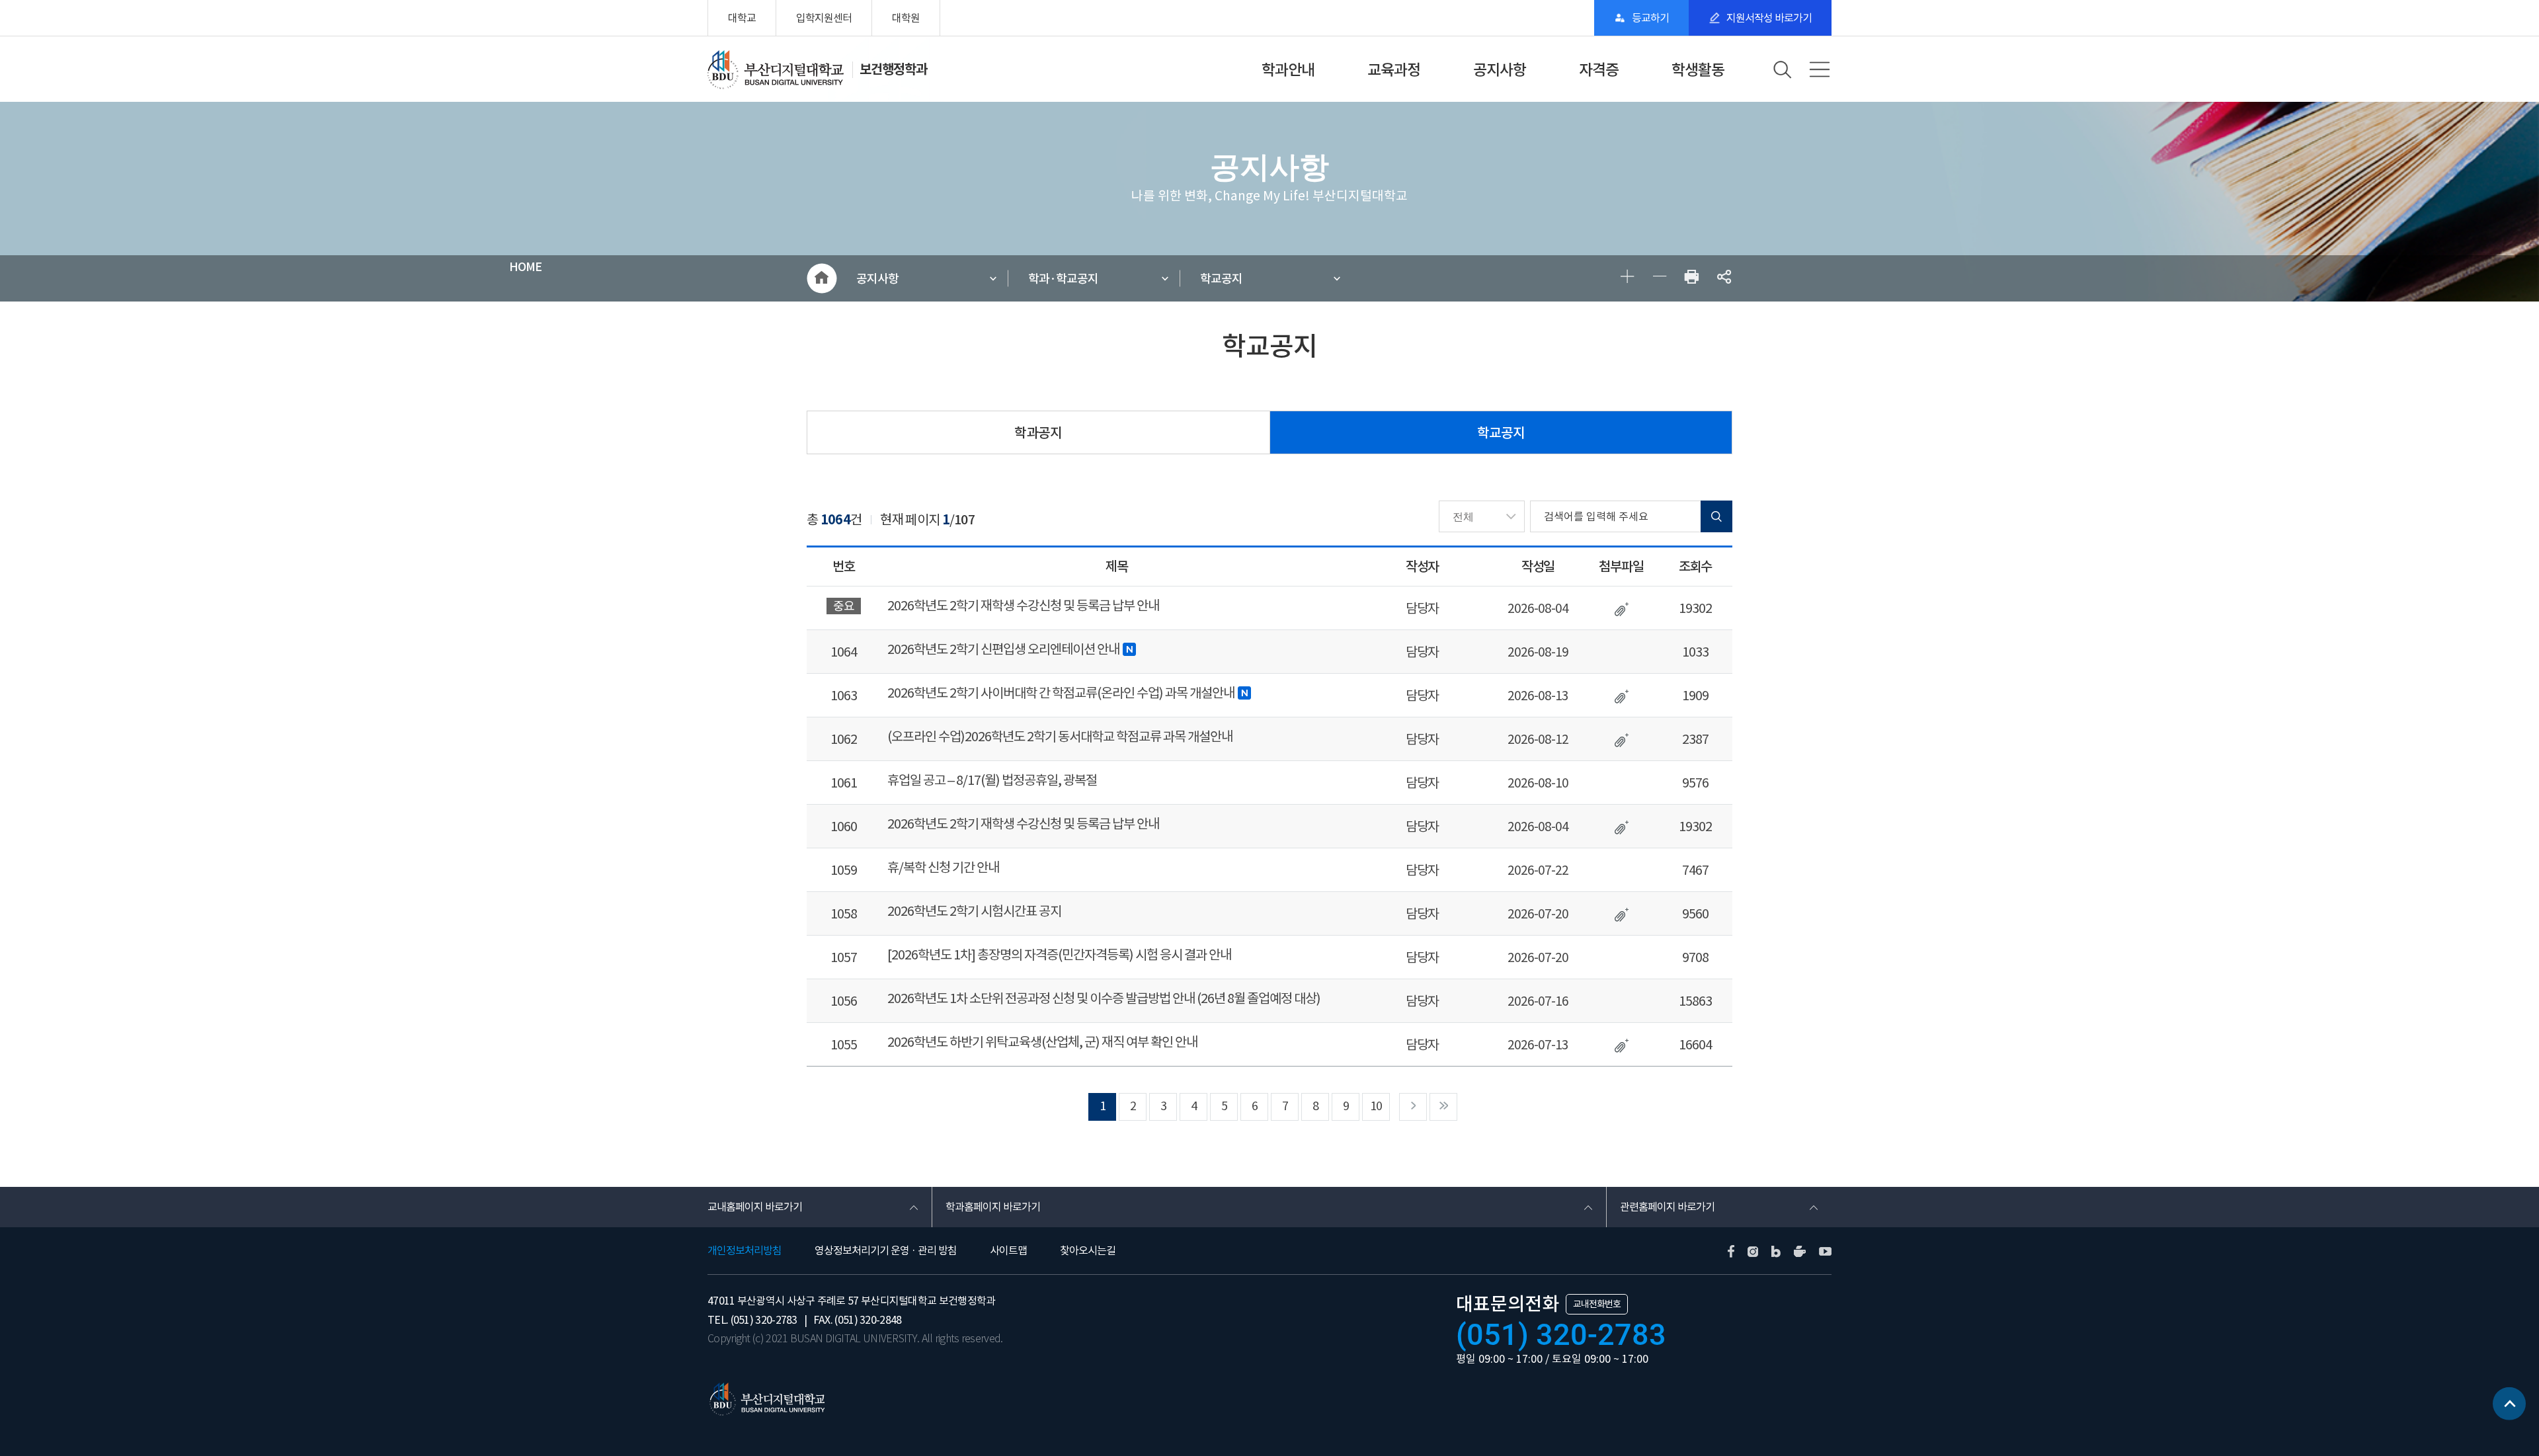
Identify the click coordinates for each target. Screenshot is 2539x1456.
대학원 (906, 18)
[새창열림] (1692, 279)
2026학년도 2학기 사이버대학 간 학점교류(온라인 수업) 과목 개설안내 (1061, 693)
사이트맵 (1008, 1250)
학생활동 (1698, 70)
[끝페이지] (1443, 1107)
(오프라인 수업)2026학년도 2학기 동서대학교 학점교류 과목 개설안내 (1060, 737)
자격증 (1599, 70)
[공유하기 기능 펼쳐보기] (1724, 279)
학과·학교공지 (1063, 279)
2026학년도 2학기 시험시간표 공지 (974, 911)
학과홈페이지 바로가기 (993, 1207)
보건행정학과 (893, 69)
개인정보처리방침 (745, 1250)
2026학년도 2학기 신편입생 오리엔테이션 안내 (1003, 649)
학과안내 (1288, 70)
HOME (822, 278)
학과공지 (1038, 433)
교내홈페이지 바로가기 (755, 1207)
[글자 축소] (1659, 279)
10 (1376, 1106)
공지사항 (1500, 70)
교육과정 (1394, 70)
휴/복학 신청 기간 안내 (943, 868)
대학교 (742, 18)
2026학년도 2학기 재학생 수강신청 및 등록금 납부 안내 (1023, 606)
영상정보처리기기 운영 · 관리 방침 (886, 1250)
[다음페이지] (1413, 1107)
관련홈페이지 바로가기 (1667, 1207)
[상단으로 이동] (2509, 1405)
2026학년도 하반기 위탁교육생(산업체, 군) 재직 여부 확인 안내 (1042, 1042)
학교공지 (1221, 279)
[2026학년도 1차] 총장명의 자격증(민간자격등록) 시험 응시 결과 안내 (1059, 955)
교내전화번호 (1597, 1304)
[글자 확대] (1627, 279)
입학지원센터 (824, 18)
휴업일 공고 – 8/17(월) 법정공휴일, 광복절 (992, 780)
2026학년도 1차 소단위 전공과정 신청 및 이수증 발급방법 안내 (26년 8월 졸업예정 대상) (1104, 998)
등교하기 (1650, 18)
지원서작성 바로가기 (1769, 18)
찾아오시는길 (1088, 1250)
